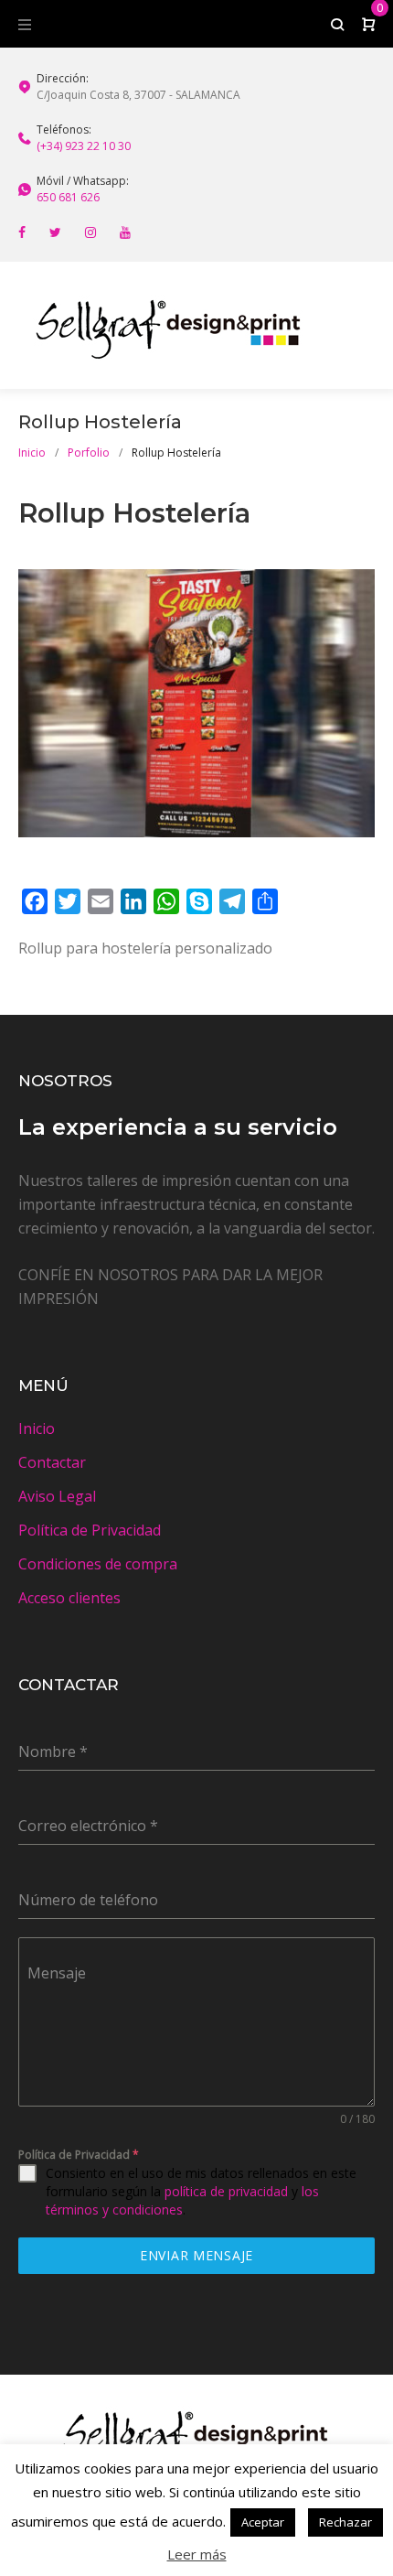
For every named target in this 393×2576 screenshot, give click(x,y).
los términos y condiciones (182, 2200)
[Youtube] (125, 233)
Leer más (197, 2554)
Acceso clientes (69, 1598)
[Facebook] (22, 233)
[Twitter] (55, 233)
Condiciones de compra (98, 1564)
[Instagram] (90, 233)
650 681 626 (68, 197)
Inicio (32, 453)
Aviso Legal (57, 1496)
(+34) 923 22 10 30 (84, 146)
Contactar (52, 1462)
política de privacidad (226, 2191)
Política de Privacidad (90, 1530)
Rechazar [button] (345, 2522)
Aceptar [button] (263, 2522)
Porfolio (89, 453)
